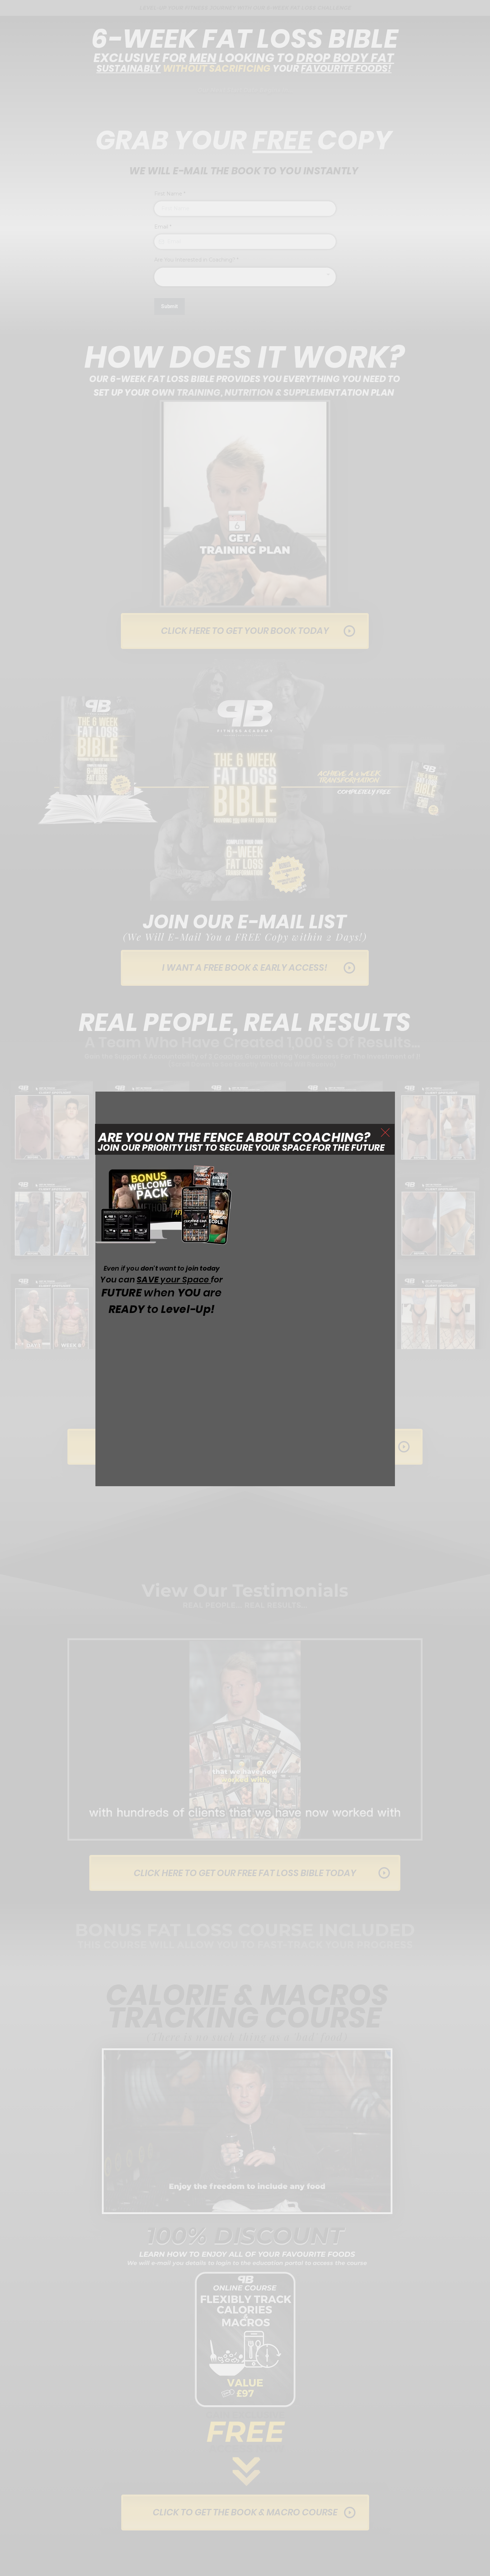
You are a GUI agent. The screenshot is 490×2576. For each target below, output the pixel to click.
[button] (385, 1132)
